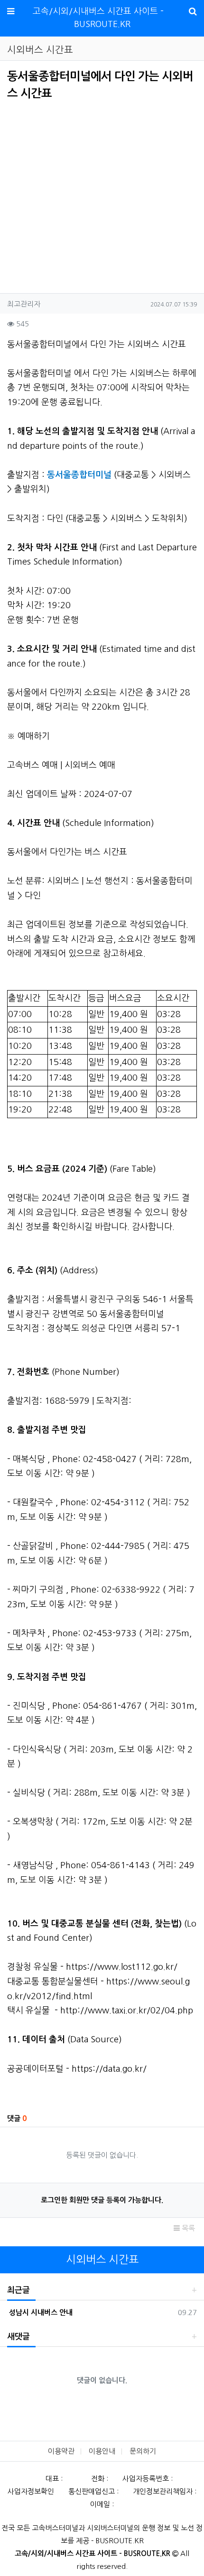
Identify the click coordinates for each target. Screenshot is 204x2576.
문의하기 (143, 2451)
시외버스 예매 (90, 765)
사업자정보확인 (31, 2491)
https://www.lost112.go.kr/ (122, 1967)
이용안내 (102, 2451)
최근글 (19, 2290)
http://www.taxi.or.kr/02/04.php (127, 2011)
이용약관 (61, 2451)
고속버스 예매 (32, 765)
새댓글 (19, 2337)
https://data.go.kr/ (109, 2069)
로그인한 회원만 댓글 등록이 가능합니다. (102, 2200)
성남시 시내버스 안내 (40, 2312)
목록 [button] (187, 2228)
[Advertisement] (87, 194)
